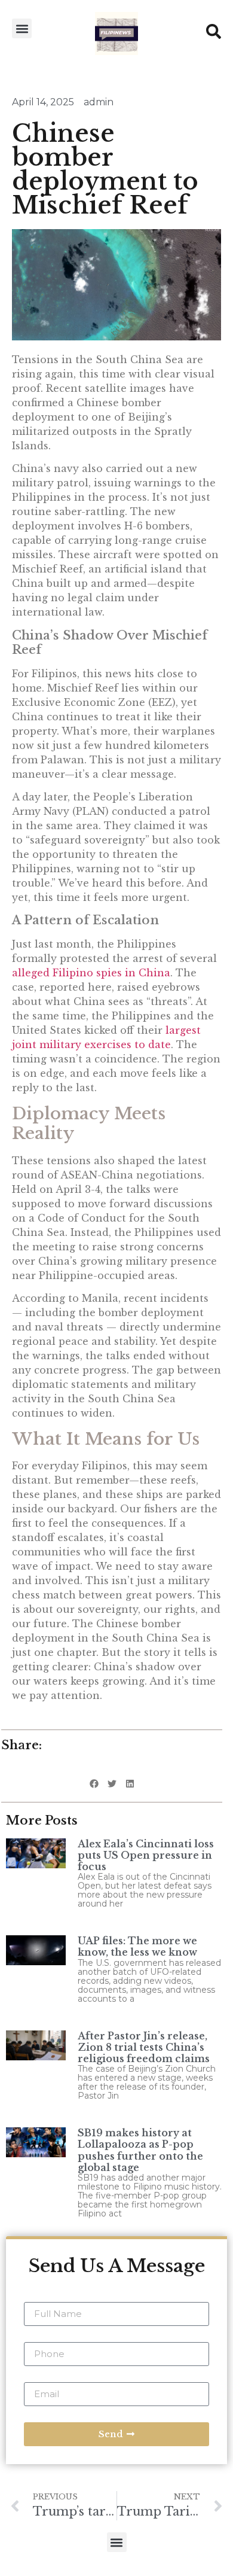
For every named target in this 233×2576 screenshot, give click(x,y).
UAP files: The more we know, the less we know (137, 1946)
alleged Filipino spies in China (91, 973)
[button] (22, 28)
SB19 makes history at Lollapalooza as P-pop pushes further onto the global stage (140, 2150)
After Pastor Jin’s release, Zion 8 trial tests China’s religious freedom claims (144, 2047)
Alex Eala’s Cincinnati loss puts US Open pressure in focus (146, 1855)
